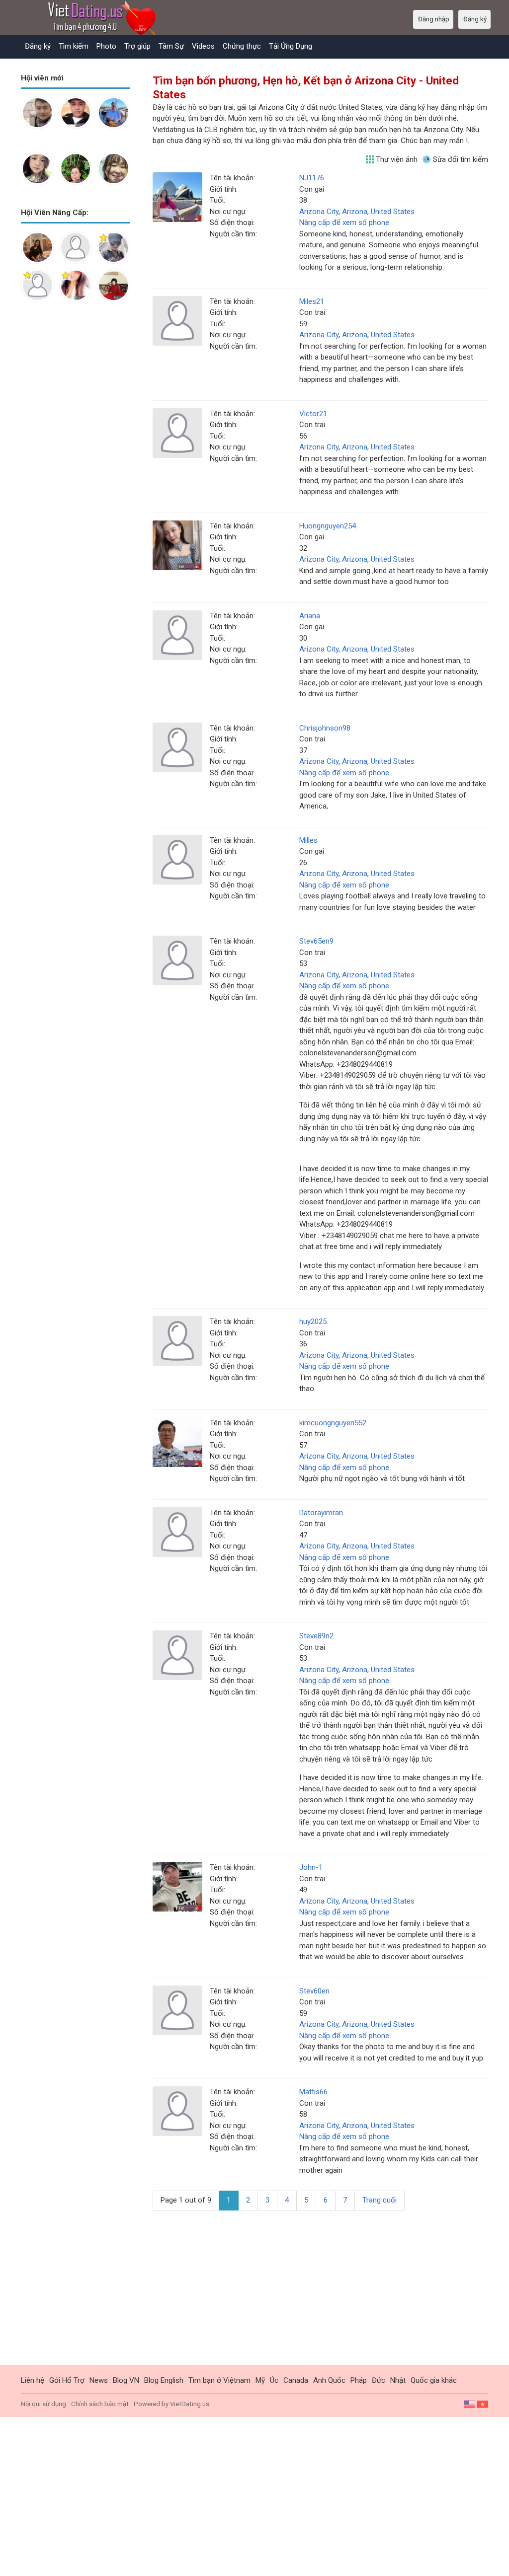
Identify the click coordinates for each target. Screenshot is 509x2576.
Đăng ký (38, 46)
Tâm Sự (171, 46)
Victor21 (313, 414)
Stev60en (314, 1991)
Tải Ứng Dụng (291, 46)
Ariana (310, 616)
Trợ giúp (137, 46)
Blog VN (126, 2380)
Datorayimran (321, 1513)
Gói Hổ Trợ (67, 2380)
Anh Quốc (329, 2380)
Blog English (164, 2380)
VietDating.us (190, 2404)
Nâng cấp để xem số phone (344, 222)
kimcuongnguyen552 (333, 1423)
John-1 (311, 1867)
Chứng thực (242, 46)
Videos (203, 46)
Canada (296, 2380)
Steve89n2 (316, 1636)
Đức (379, 2380)
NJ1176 (312, 178)
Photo (106, 46)
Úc (274, 2380)
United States (393, 212)
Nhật (398, 2380)
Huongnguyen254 (328, 526)
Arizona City (319, 212)
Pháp (359, 2380)
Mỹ (260, 2380)
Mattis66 (313, 2092)
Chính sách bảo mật (100, 2404)
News (99, 2380)
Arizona (355, 212)
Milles (308, 840)
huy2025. (314, 1322)
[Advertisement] (76, 466)
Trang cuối (380, 2200)
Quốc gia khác (434, 2380)
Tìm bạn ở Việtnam (219, 2380)
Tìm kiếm (74, 46)
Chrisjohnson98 (325, 728)
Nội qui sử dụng (43, 2404)
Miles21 (312, 301)
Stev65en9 (316, 941)
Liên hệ (33, 2380)
